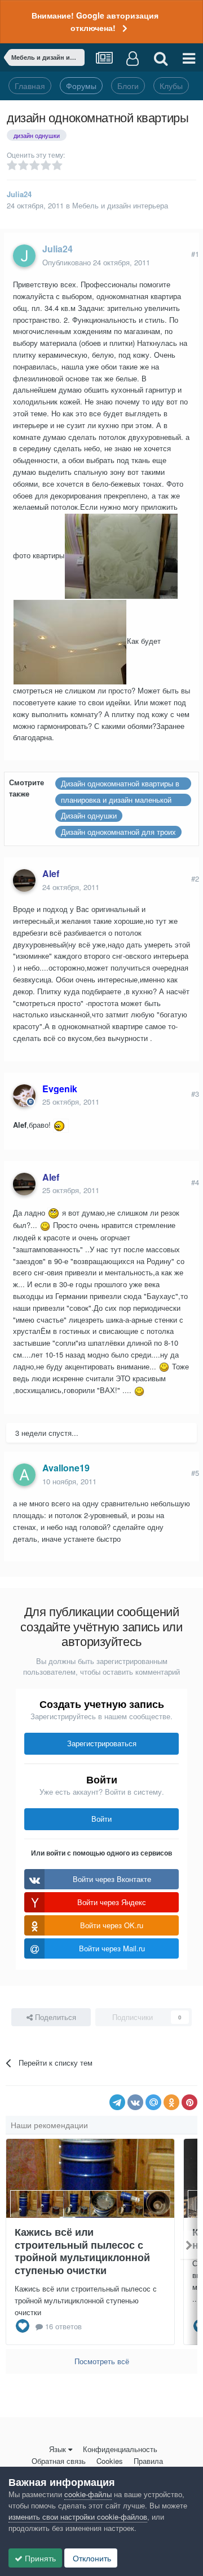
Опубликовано (96, 262)
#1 (195, 254)
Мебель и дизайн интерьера (120, 205)
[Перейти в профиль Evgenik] (24, 1096)
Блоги (128, 86)
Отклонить (91, 2558)
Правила (148, 2461)
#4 (195, 1182)
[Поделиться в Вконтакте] (135, 2102)
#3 (195, 1094)
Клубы (171, 86)
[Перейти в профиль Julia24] (24, 256)
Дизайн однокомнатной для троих (118, 832)
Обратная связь (59, 2461)
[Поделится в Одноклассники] (171, 2102)
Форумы (81, 86)
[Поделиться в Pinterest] (189, 2102)
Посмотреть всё (102, 2361)
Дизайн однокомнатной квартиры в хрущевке (120, 784)
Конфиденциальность (120, 2449)
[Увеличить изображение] (61, 1125)
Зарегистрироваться (102, 1743)
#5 (195, 1473)
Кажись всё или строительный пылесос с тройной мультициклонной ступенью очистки (82, 2251)
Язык (58, 2449)
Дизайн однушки (89, 815)
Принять (39, 2558)
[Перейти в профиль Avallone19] (24, 1475)
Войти (101, 1819)
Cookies (110, 2461)
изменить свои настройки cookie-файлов (78, 2517)
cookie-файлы (88, 2494)
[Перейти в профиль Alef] (24, 880)
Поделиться (54, 2017)
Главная (30, 86)
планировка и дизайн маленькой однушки (116, 800)
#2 (195, 878)
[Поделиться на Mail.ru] (153, 2102)
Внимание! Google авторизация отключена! (95, 21)
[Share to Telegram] (117, 2102)
